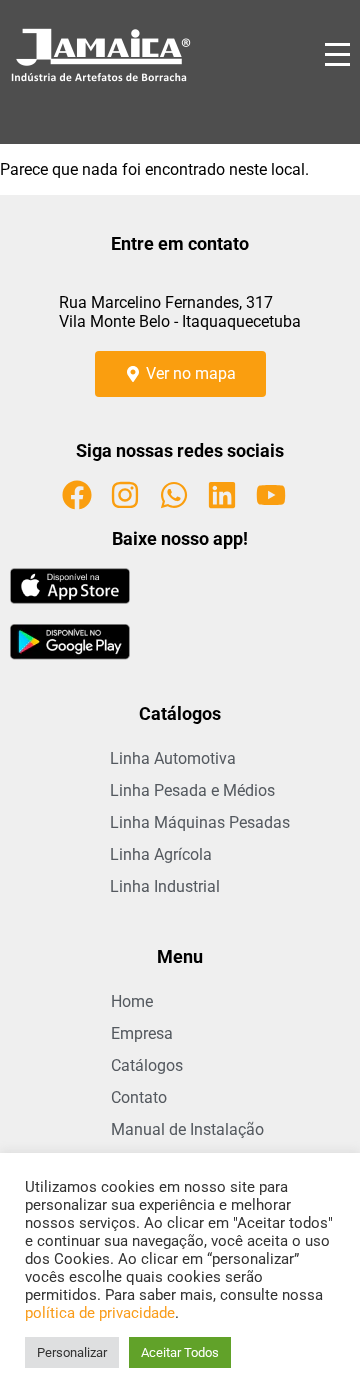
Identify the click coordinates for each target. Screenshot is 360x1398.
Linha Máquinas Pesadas (200, 822)
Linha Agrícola (161, 854)
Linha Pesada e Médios (192, 790)
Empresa (142, 1033)
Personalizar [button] (72, 1352)
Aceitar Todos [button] (180, 1352)
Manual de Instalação (187, 1129)
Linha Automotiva (173, 758)
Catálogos (147, 1065)
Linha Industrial (165, 886)
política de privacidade (100, 1313)
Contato (139, 1097)
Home (132, 1001)
